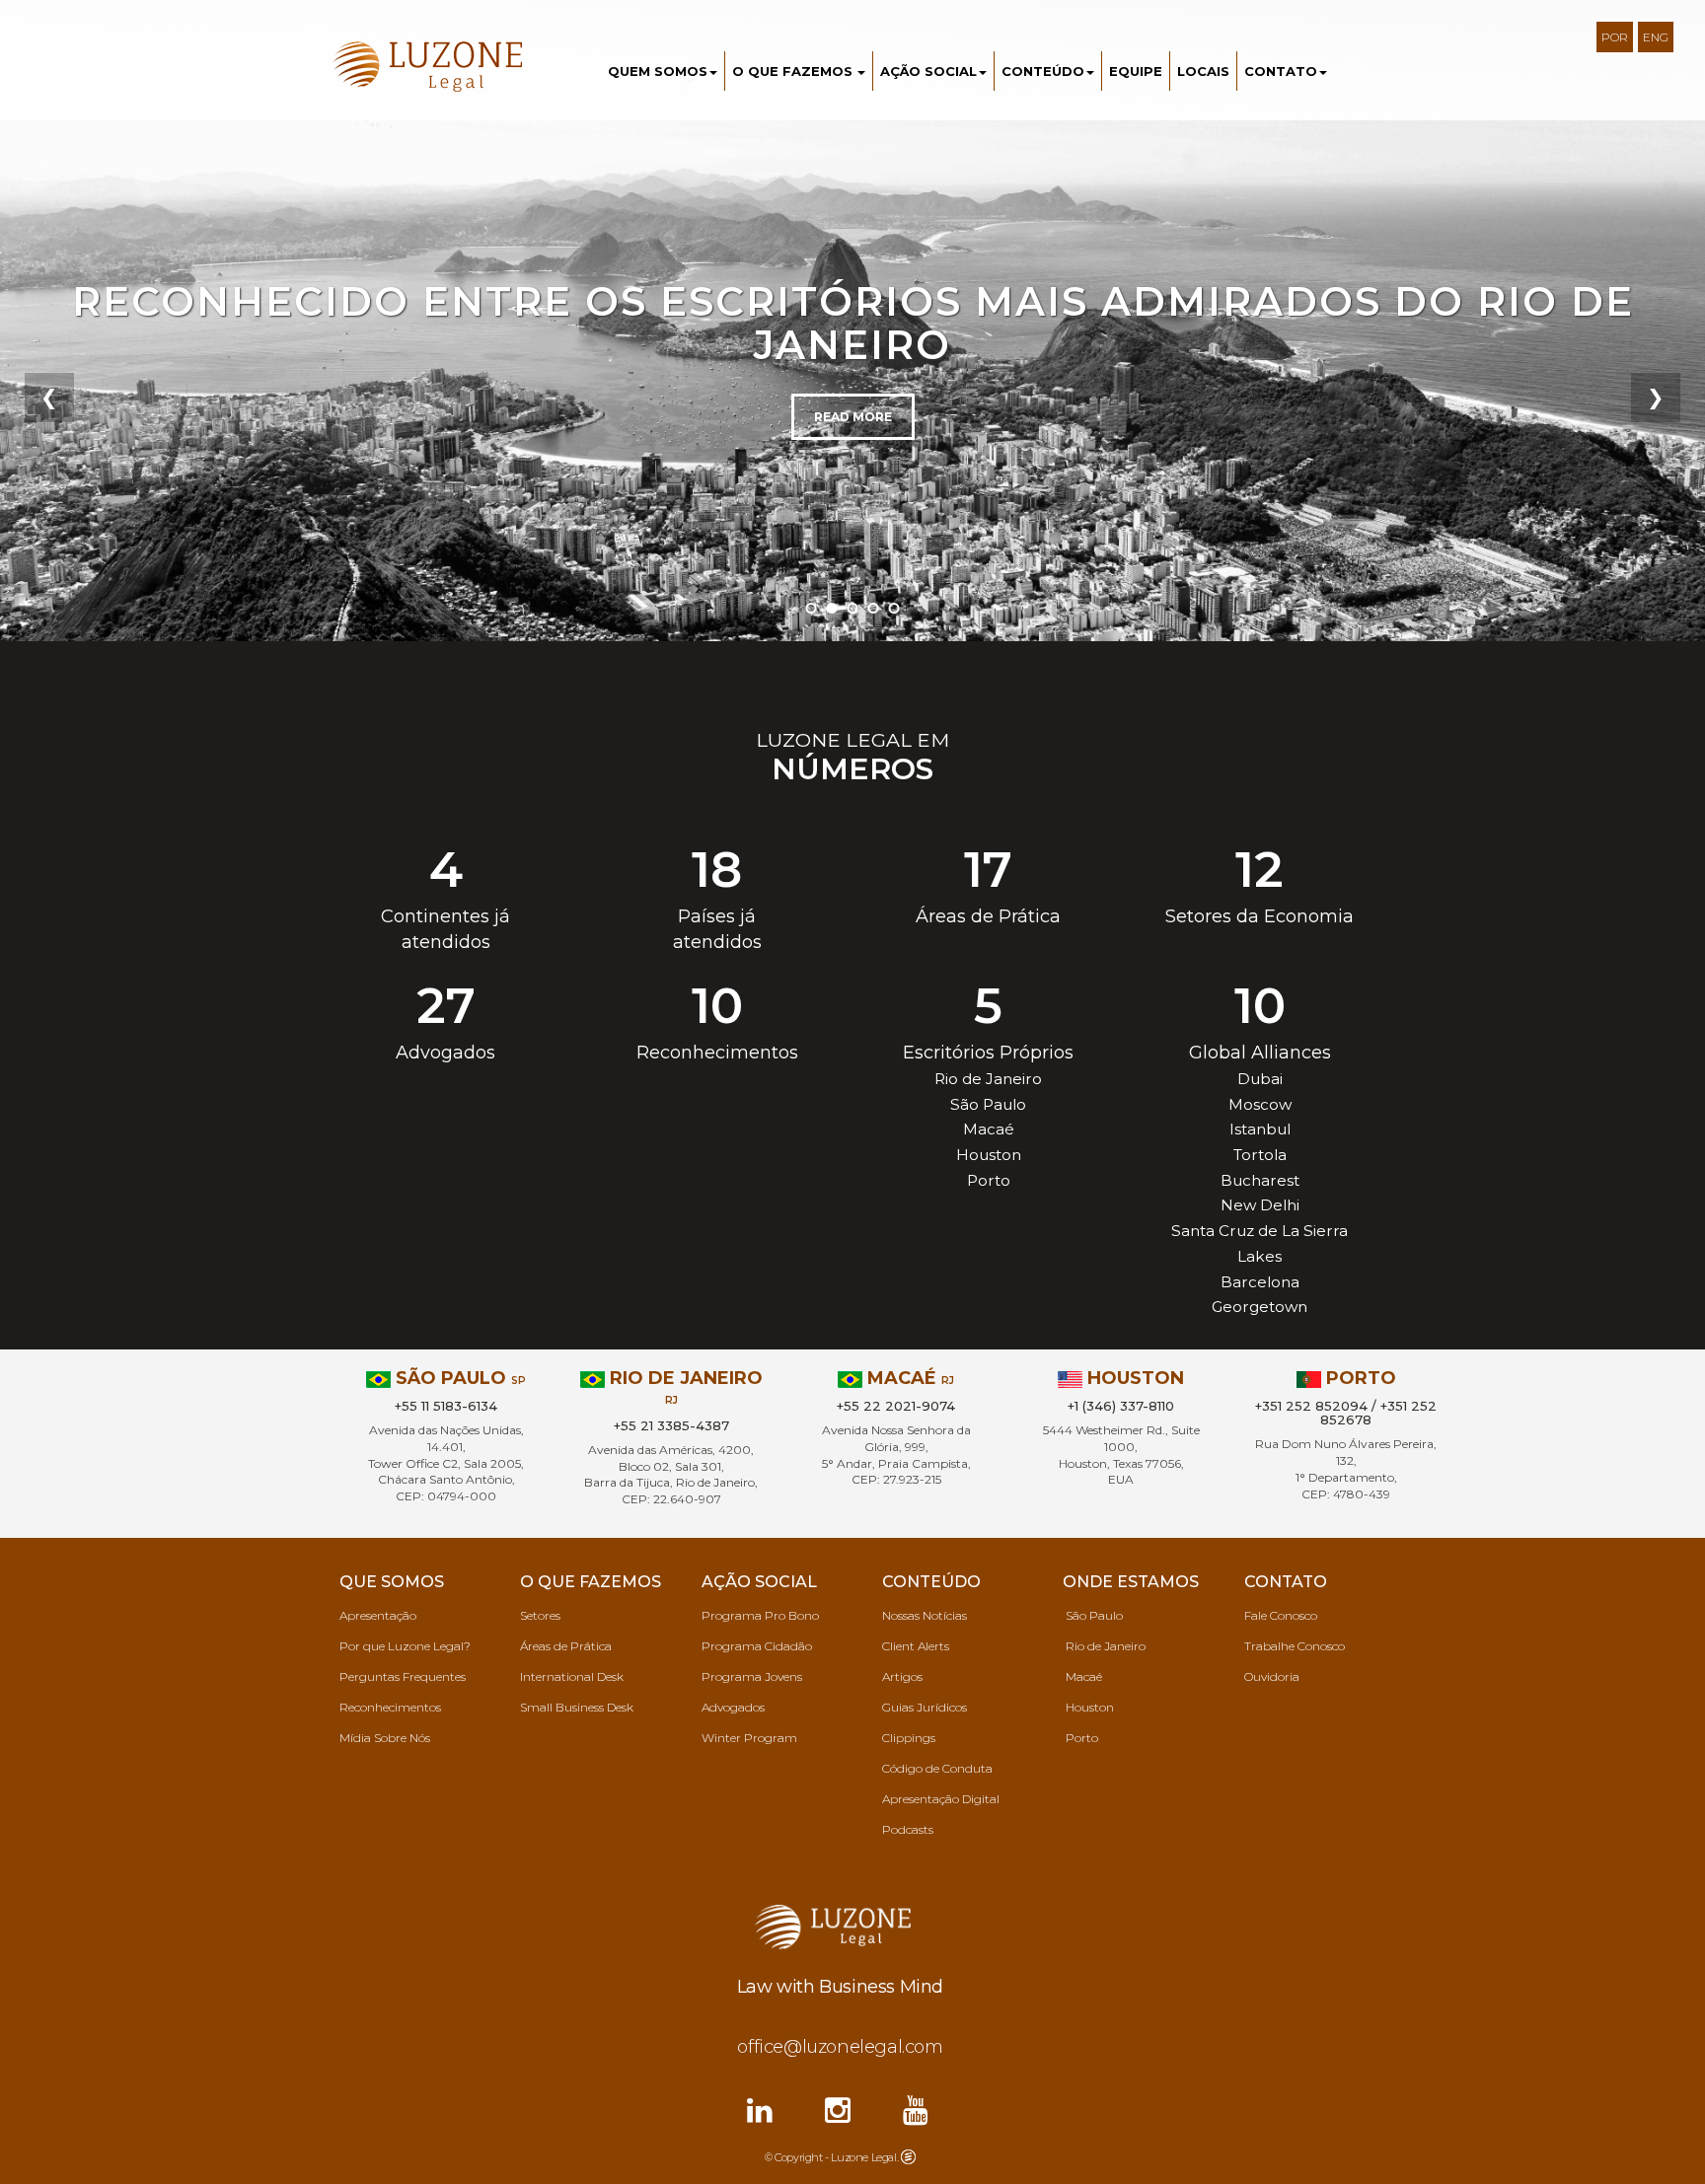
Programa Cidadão (757, 1646)
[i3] (908, 2155)
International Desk (572, 1676)
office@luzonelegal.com (840, 2047)
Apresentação (378, 1615)
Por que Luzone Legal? (405, 1646)
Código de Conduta (937, 1768)
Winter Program (749, 1738)
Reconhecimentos (390, 1707)
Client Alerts (916, 1646)
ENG (1656, 37)
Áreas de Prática (566, 1646)
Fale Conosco (1281, 1615)
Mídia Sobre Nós (385, 1738)
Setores (540, 1615)
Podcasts (908, 1829)
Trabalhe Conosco (1295, 1646)
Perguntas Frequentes (403, 1676)
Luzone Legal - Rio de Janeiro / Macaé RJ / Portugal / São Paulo (441, 68)
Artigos (902, 1676)
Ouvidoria (1272, 1676)
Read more (853, 417)
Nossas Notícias (925, 1615)
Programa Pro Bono (760, 1615)
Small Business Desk (577, 1707)
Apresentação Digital (941, 1799)
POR (1615, 37)
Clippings (909, 1738)
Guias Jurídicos (925, 1707)
